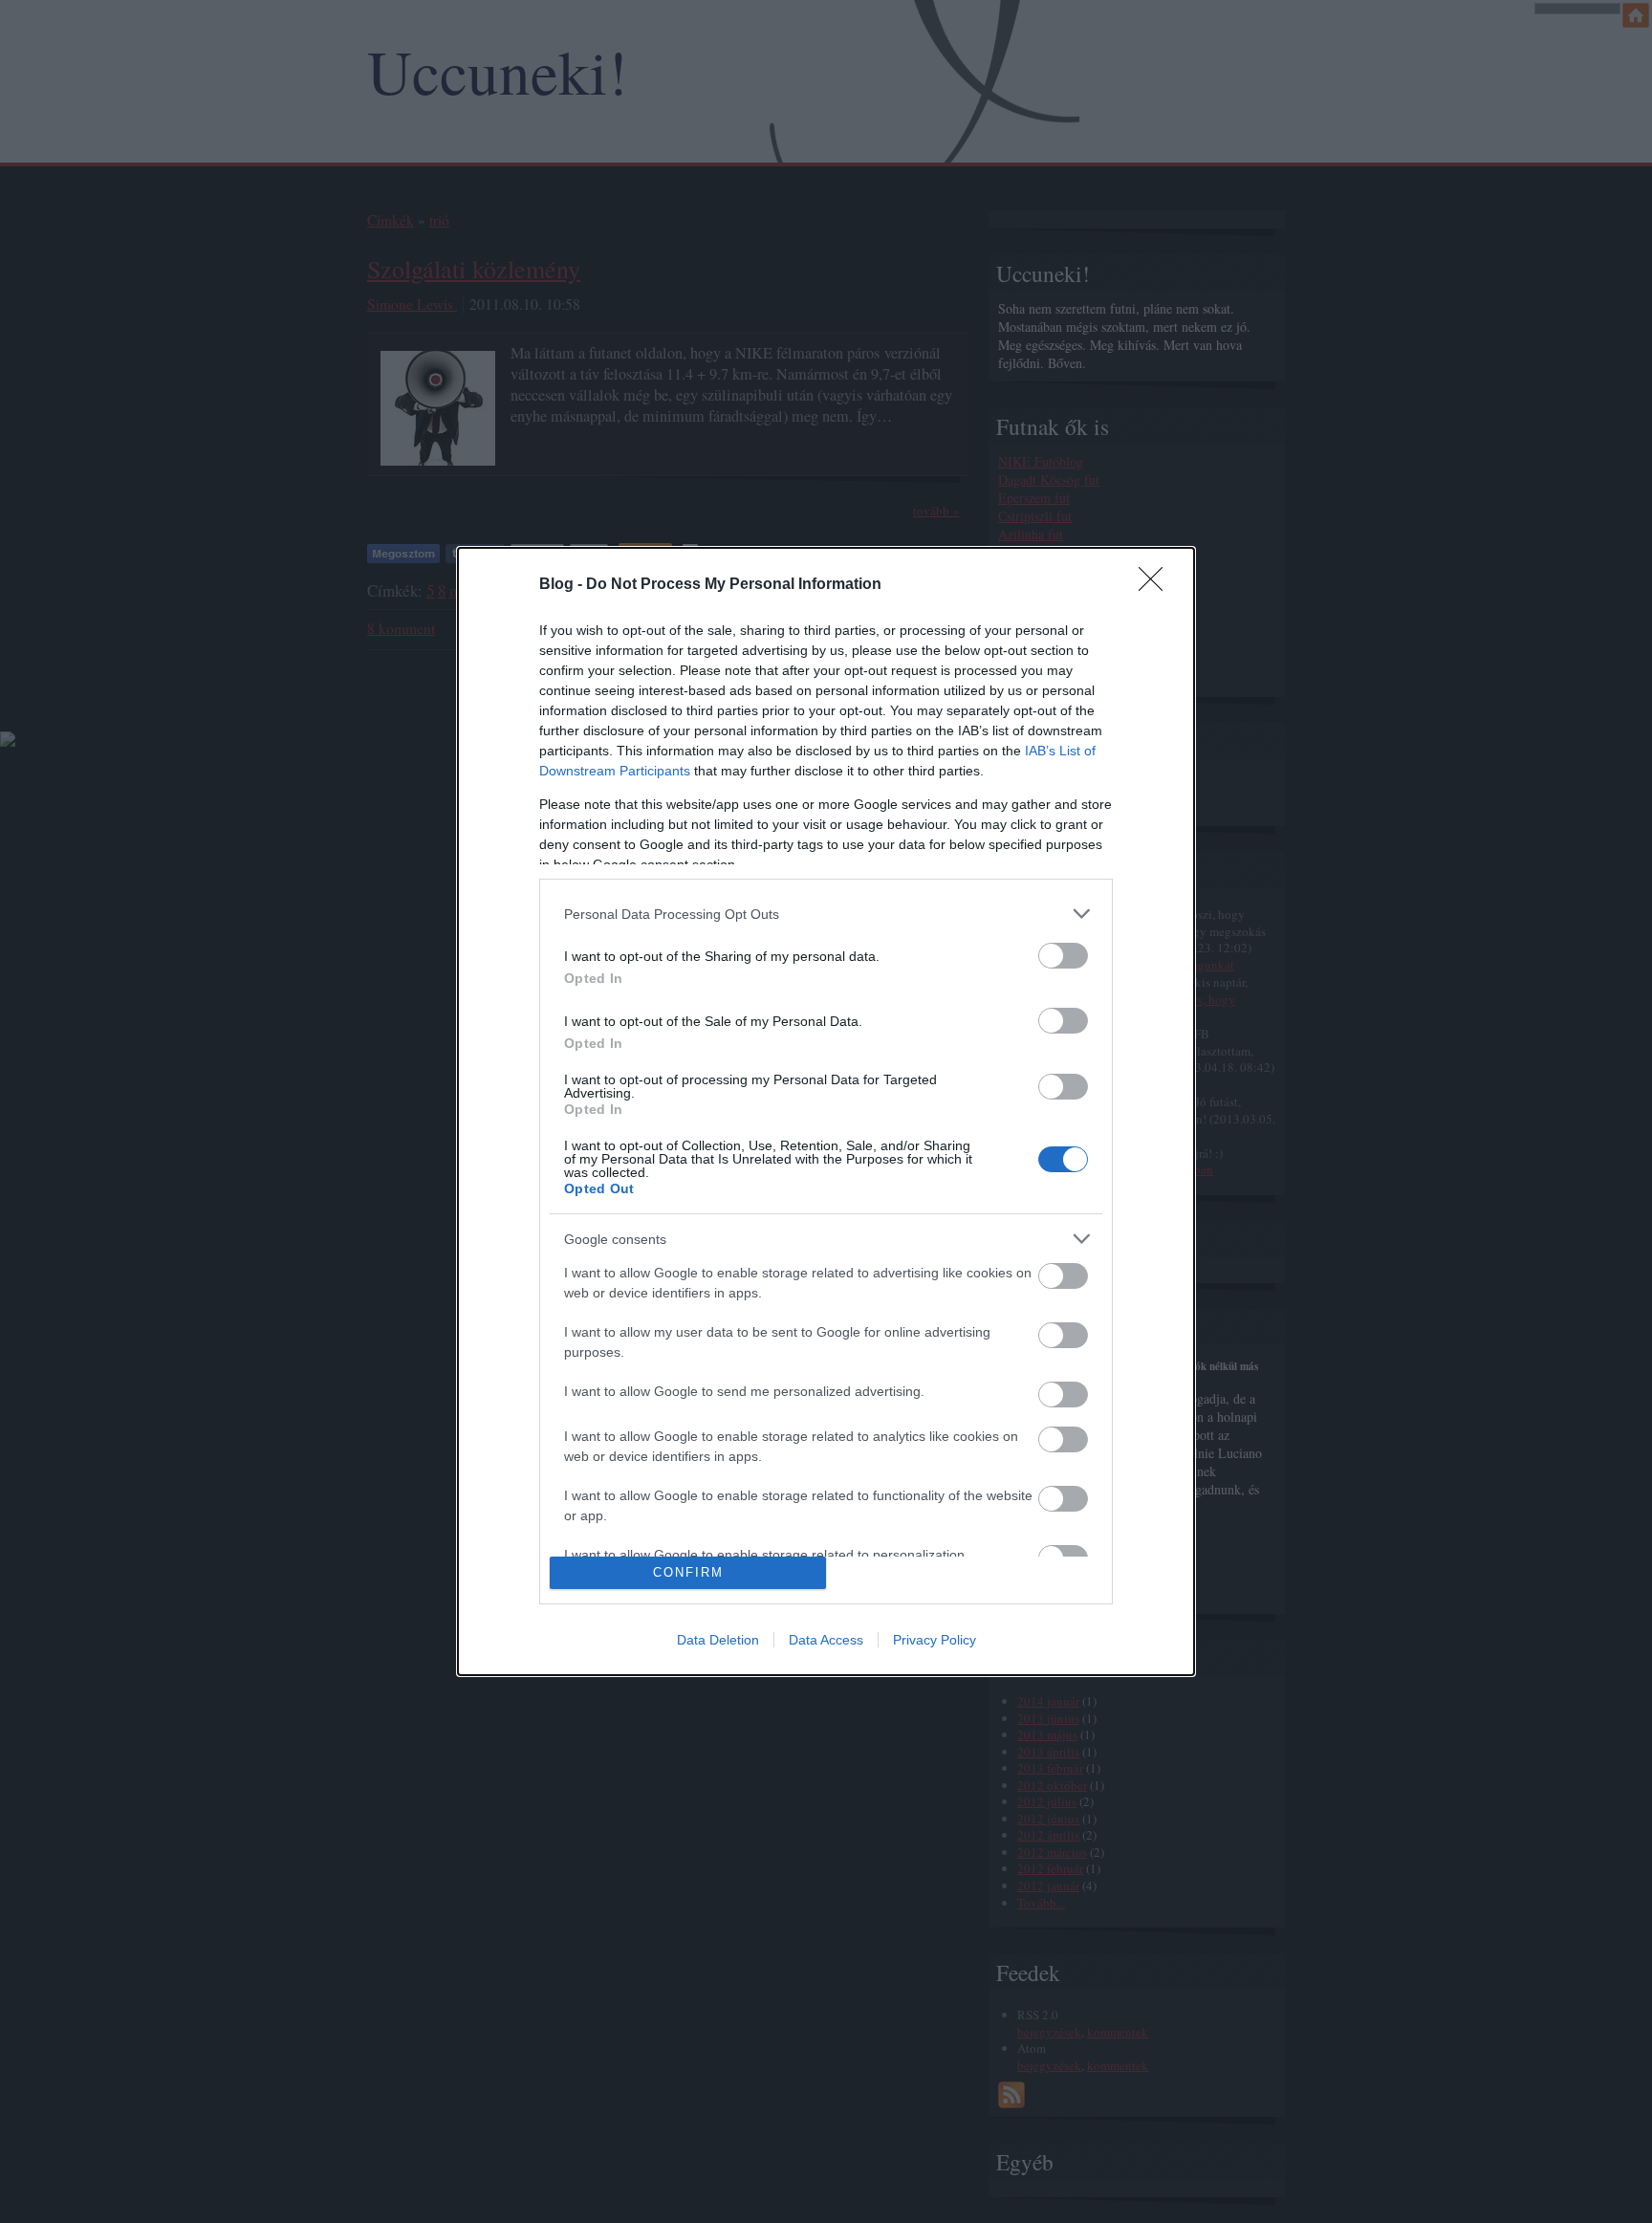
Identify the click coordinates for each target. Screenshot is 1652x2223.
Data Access (826, 1640)
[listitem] (826, 914)
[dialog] (826, 1111)
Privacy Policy (935, 1640)
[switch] (1063, 956)
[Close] (1157, 585)
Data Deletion (718, 1640)
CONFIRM (688, 1572)
